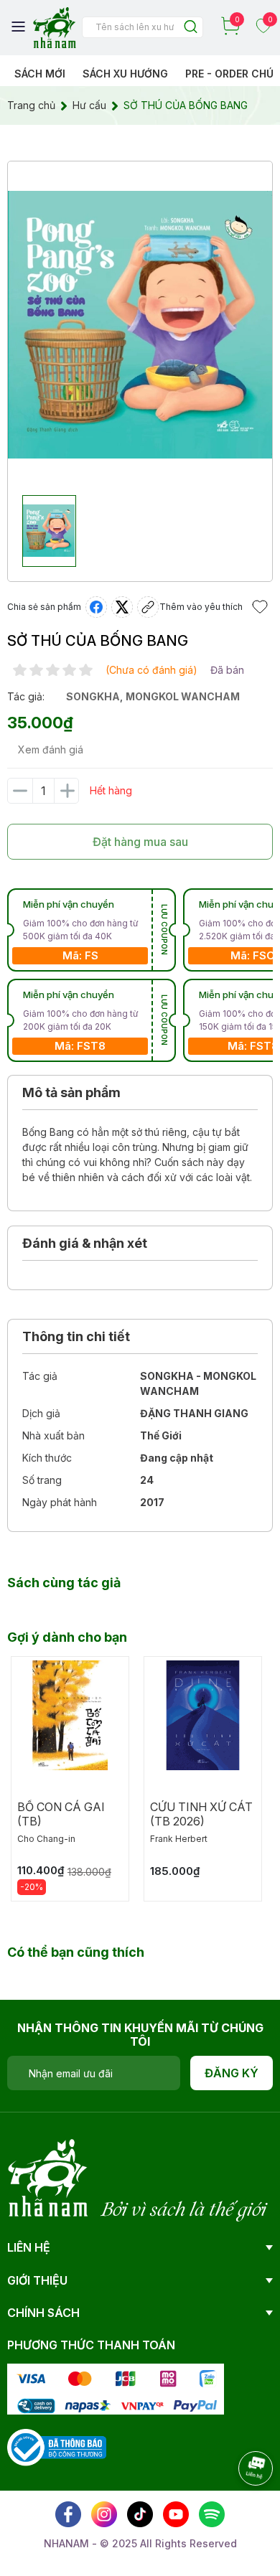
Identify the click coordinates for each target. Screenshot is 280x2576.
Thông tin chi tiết (76, 1336)
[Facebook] (68, 2514)
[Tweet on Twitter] (122, 607)
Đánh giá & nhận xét (85, 1243)
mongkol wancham (183, 696)
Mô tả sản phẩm (71, 1092)
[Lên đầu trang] (241, 2508)
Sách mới (40, 74)
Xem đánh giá (51, 749)
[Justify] (191, 28)
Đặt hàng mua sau (140, 842)
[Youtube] (176, 2514)
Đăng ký (232, 2073)
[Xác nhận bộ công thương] (57, 2446)
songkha (93, 696)
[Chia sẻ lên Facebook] (96, 607)
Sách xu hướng (125, 74)
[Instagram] (104, 2514)
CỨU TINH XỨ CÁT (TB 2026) (201, 1814)
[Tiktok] (140, 2514)
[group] (140, 325)
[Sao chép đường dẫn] (148, 607)
